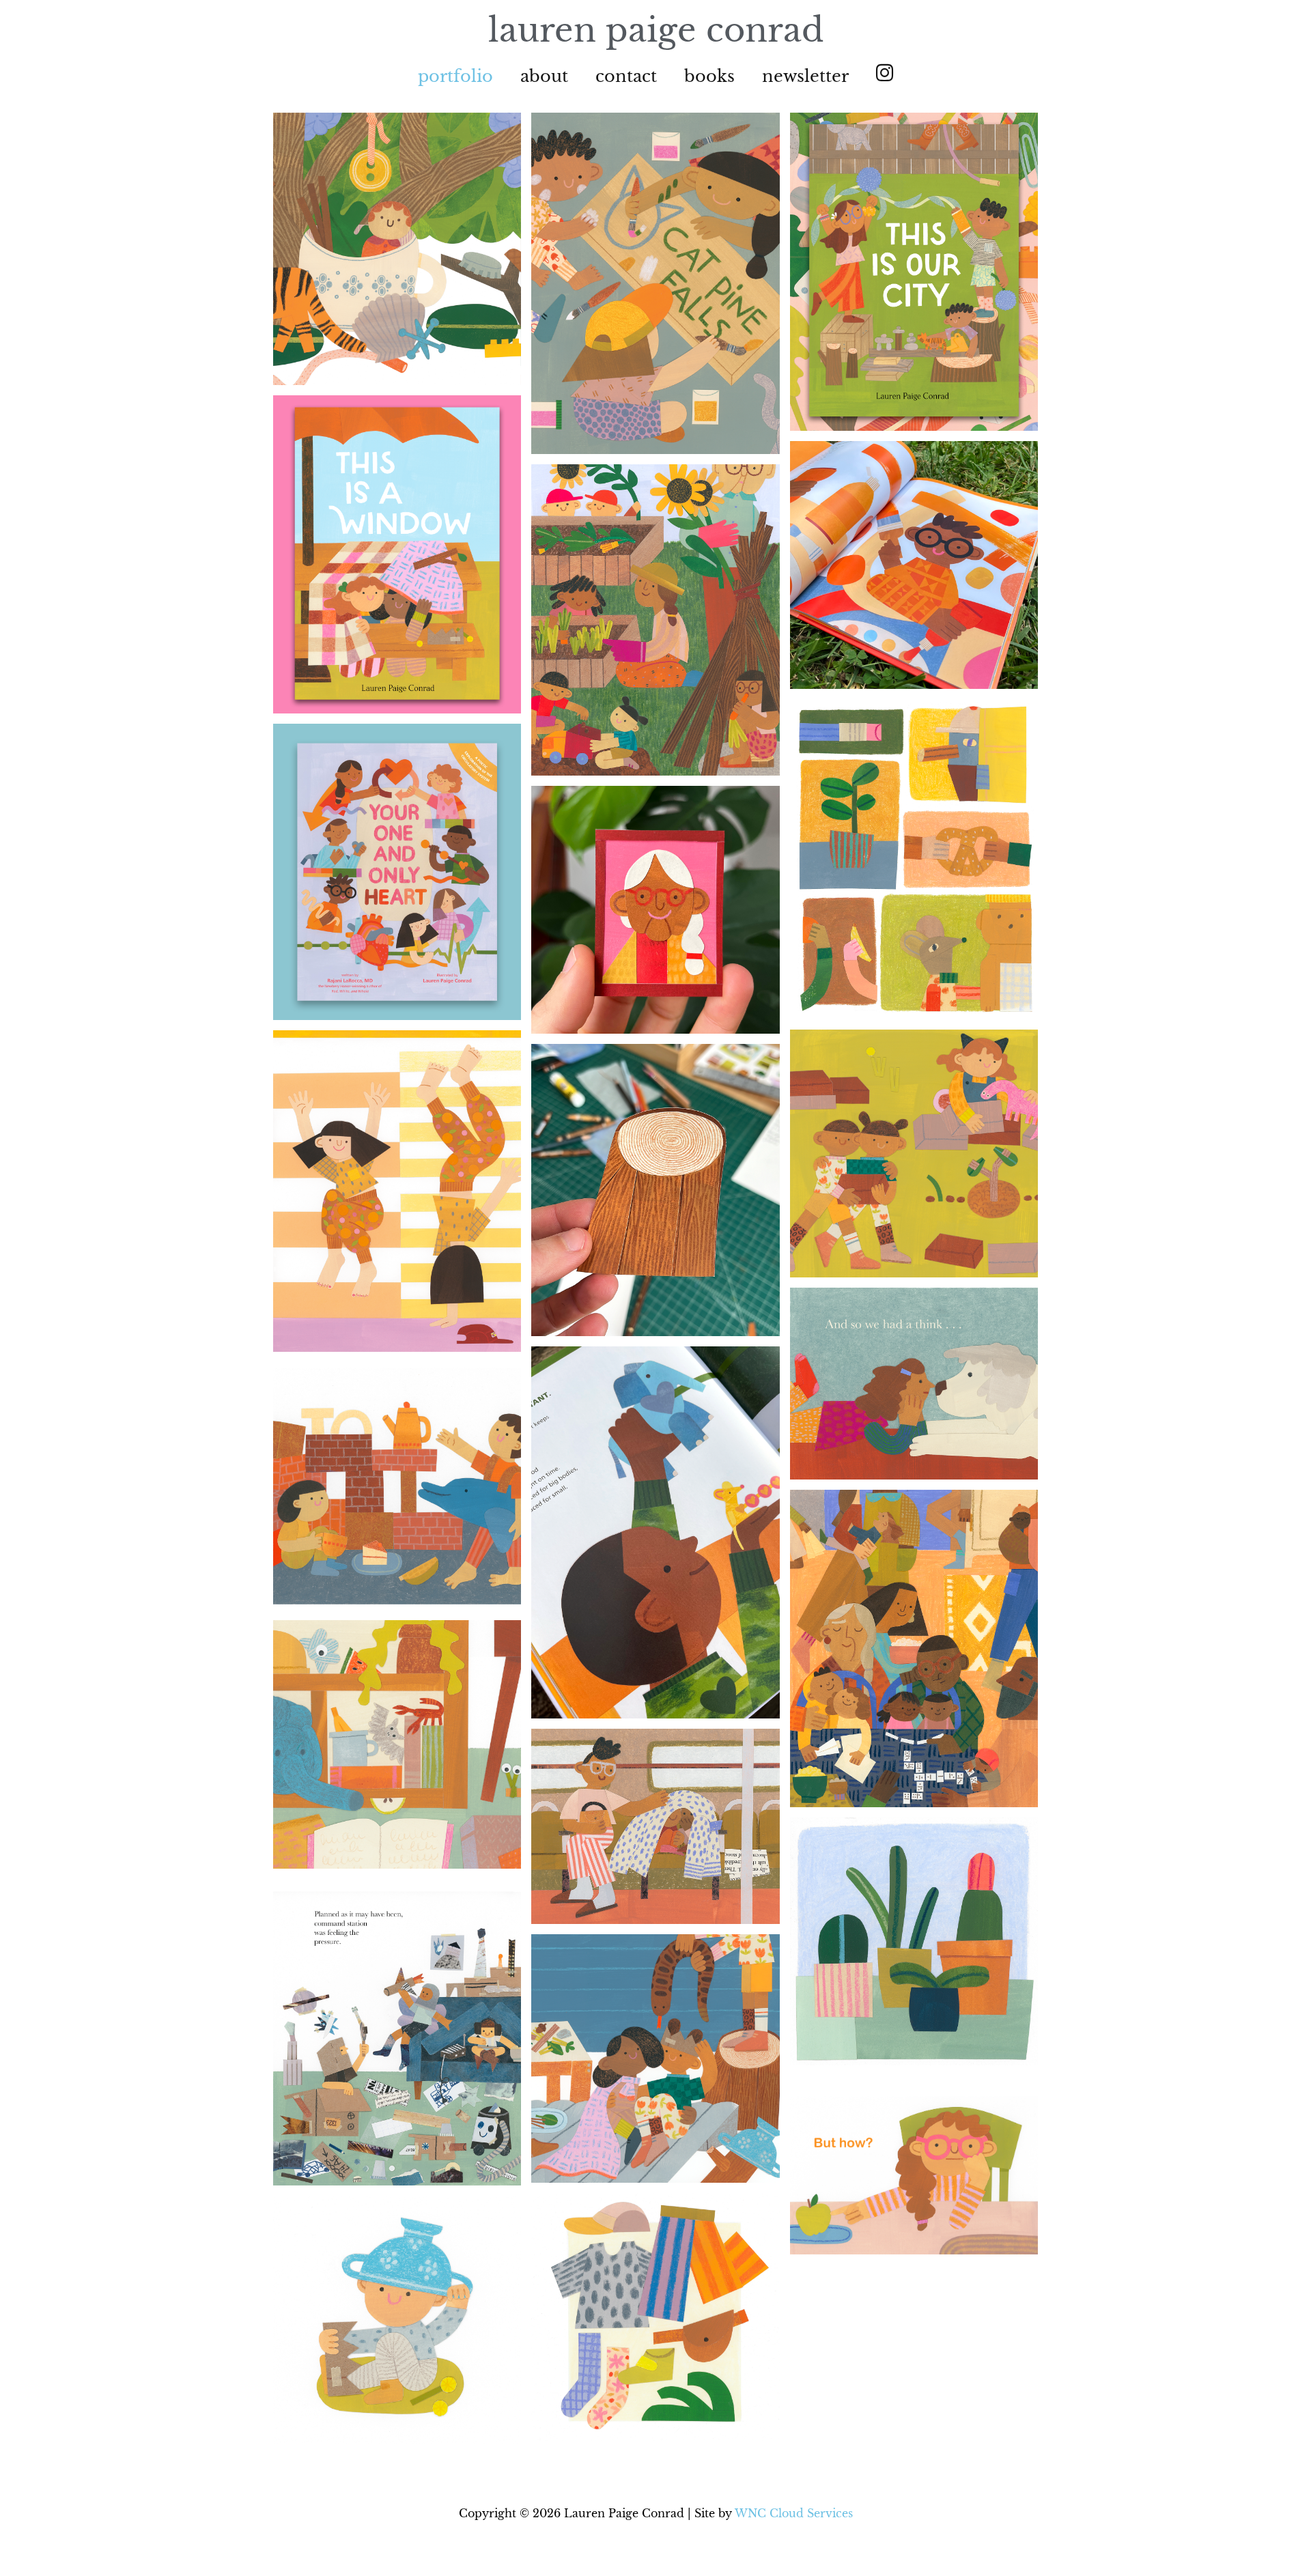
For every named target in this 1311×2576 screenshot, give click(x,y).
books (709, 76)
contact (626, 76)
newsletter (805, 76)
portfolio (455, 76)
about (544, 76)
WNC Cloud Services (794, 2513)
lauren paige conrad (656, 30)
